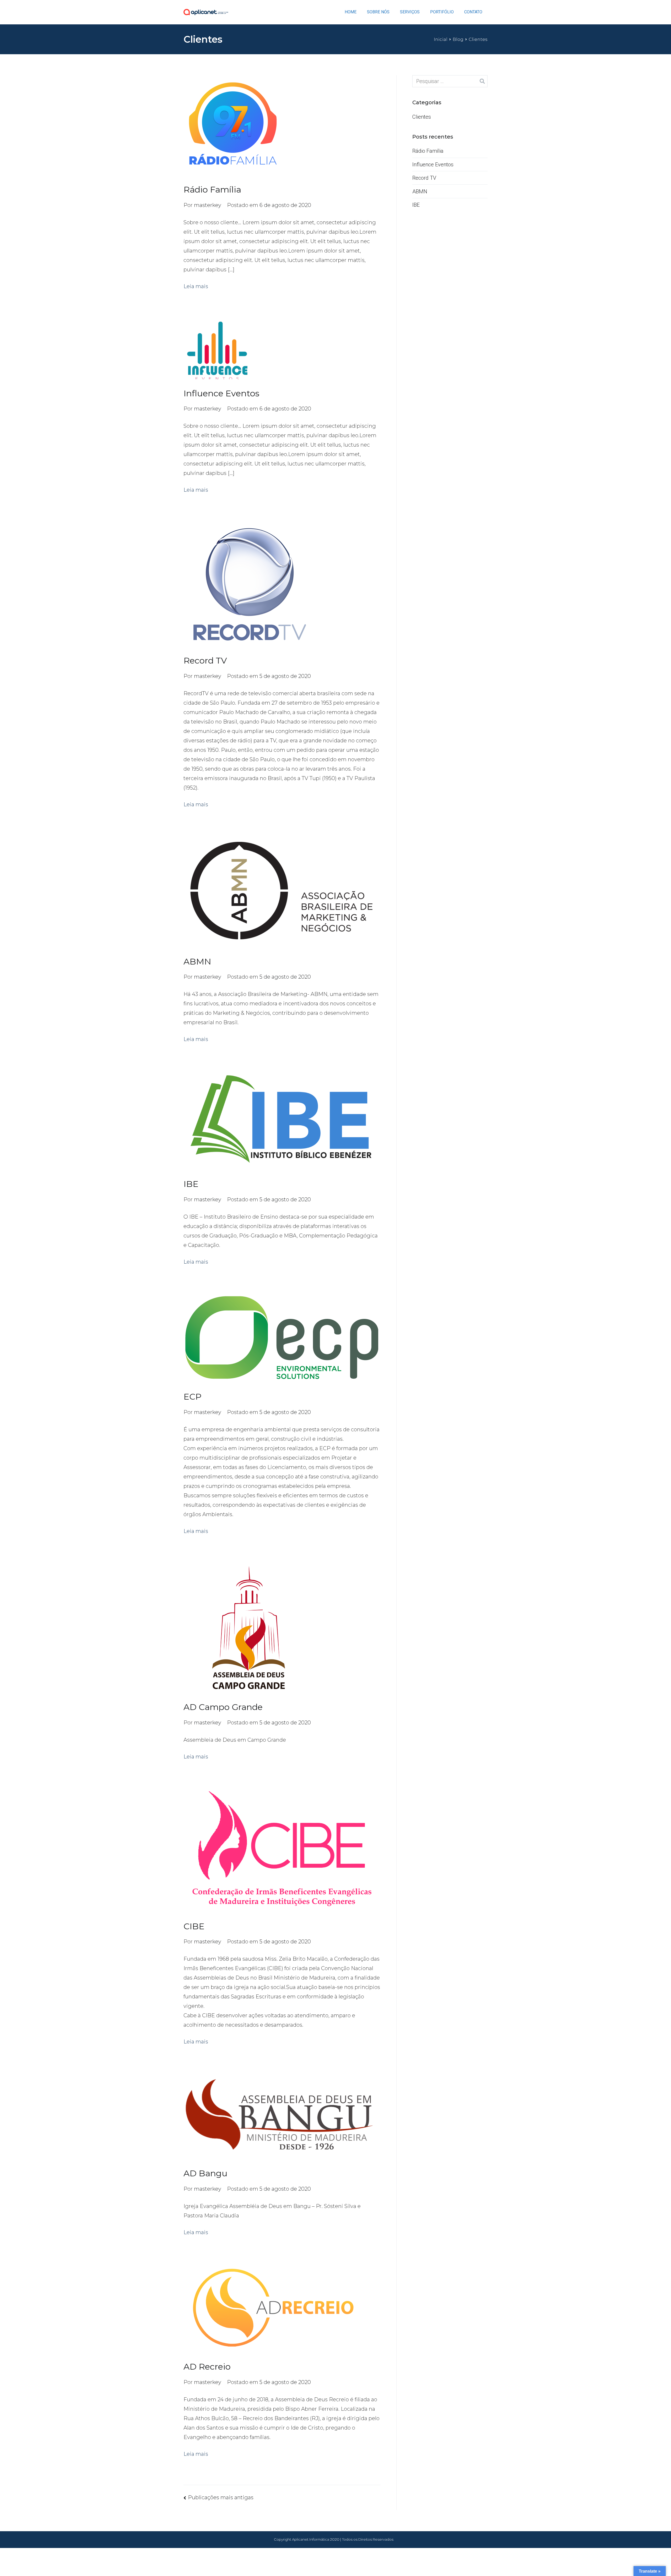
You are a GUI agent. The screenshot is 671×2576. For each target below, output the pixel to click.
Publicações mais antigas (221, 2497)
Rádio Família (212, 190)
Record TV (205, 661)
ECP (193, 1397)
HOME (351, 12)
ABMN (197, 961)
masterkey (208, 205)
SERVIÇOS (410, 12)
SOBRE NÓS (378, 12)
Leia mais (196, 286)
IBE (191, 1184)
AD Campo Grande (223, 1707)
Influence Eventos (221, 393)
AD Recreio (207, 2367)
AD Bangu (205, 2173)
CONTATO (473, 12)
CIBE (194, 1926)
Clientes (422, 117)
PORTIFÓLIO (442, 12)
